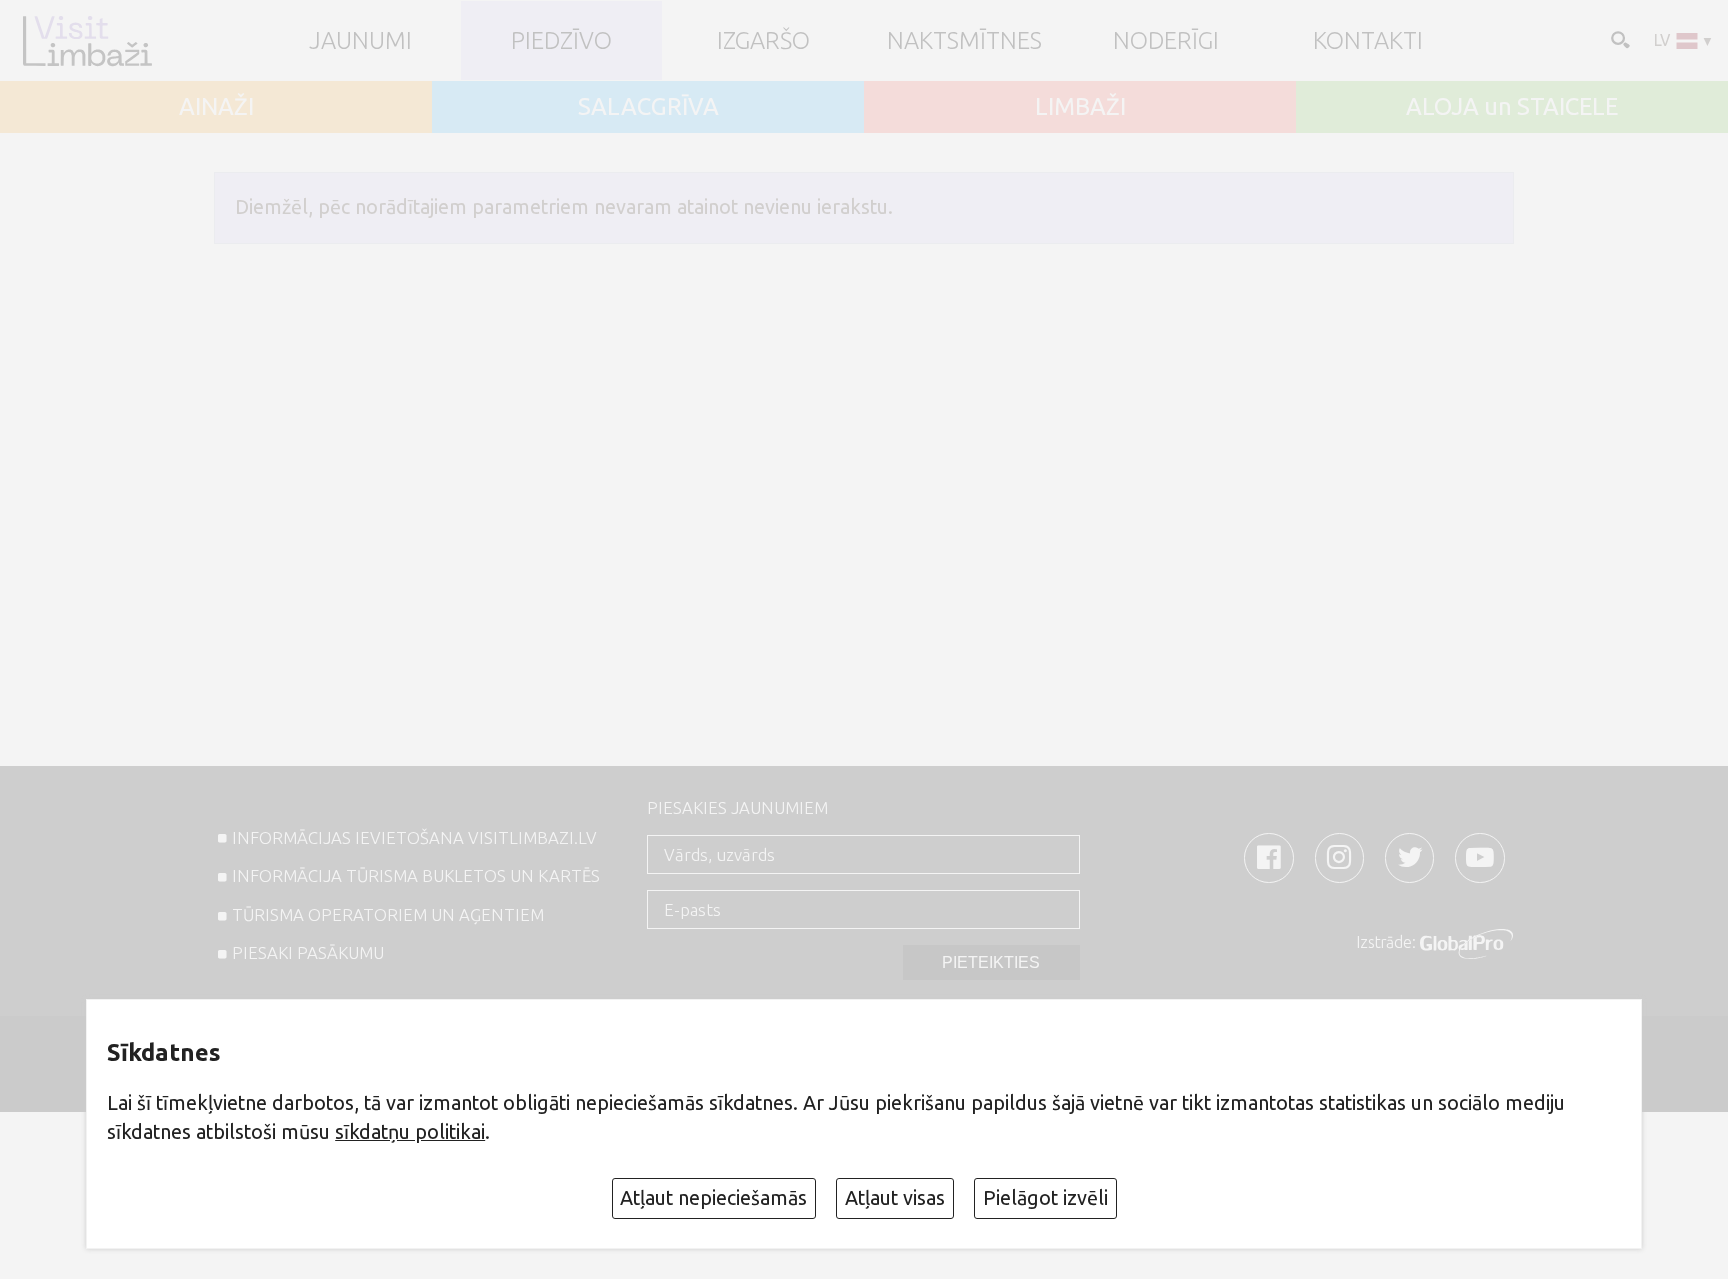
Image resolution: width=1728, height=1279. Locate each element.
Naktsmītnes (964, 41)
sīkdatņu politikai (410, 1132)
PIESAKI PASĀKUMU (308, 952)
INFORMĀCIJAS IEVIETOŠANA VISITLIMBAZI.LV (414, 837)
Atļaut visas (895, 1198)
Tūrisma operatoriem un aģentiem (388, 914)
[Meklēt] (1618, 39)
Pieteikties (991, 962)
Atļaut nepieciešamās (713, 1198)
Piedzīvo (561, 41)
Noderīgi (1166, 41)
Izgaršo (763, 41)
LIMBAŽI (1080, 107)
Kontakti (1368, 41)
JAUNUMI (360, 41)
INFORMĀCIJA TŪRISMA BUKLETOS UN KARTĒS (416, 875)
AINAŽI (216, 107)
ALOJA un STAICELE (1512, 107)
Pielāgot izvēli (1045, 1198)
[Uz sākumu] (86, 40)
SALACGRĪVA (648, 107)
